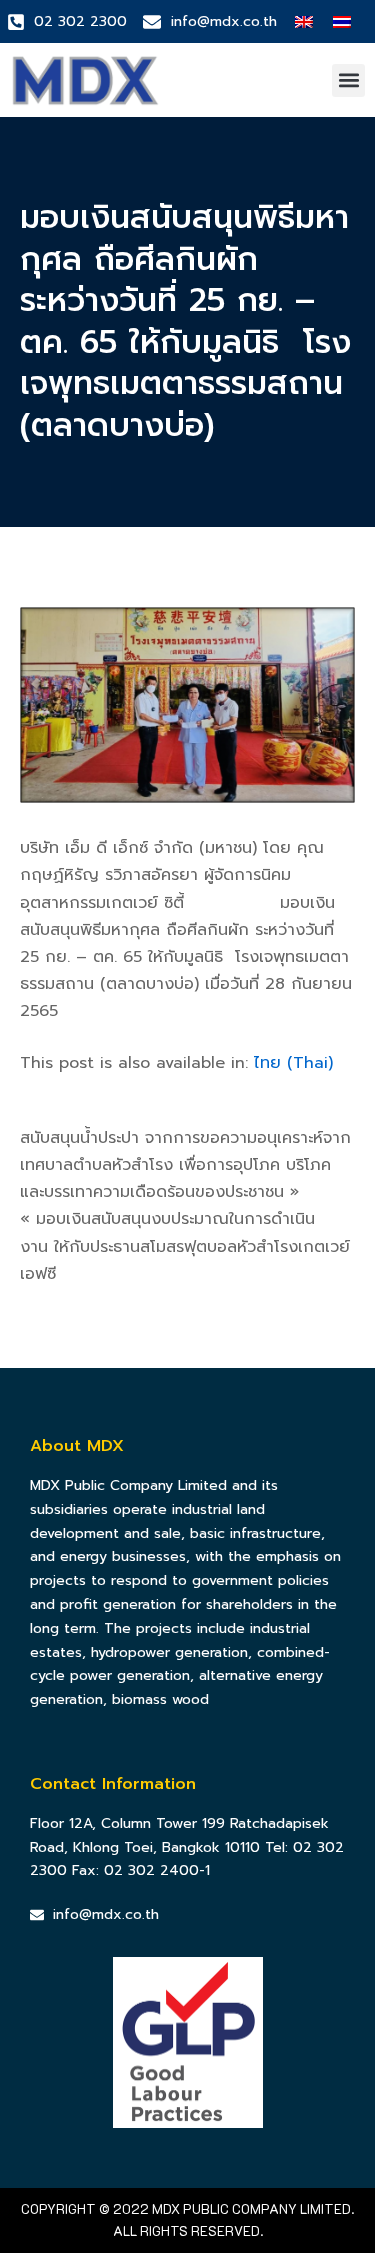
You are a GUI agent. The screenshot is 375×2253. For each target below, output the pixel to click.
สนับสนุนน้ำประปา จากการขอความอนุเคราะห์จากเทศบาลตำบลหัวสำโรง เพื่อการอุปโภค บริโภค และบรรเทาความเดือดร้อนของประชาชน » (185, 1165)
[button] (348, 80)
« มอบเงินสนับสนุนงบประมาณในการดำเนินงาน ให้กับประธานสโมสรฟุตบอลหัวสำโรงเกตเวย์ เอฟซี (185, 1246)
